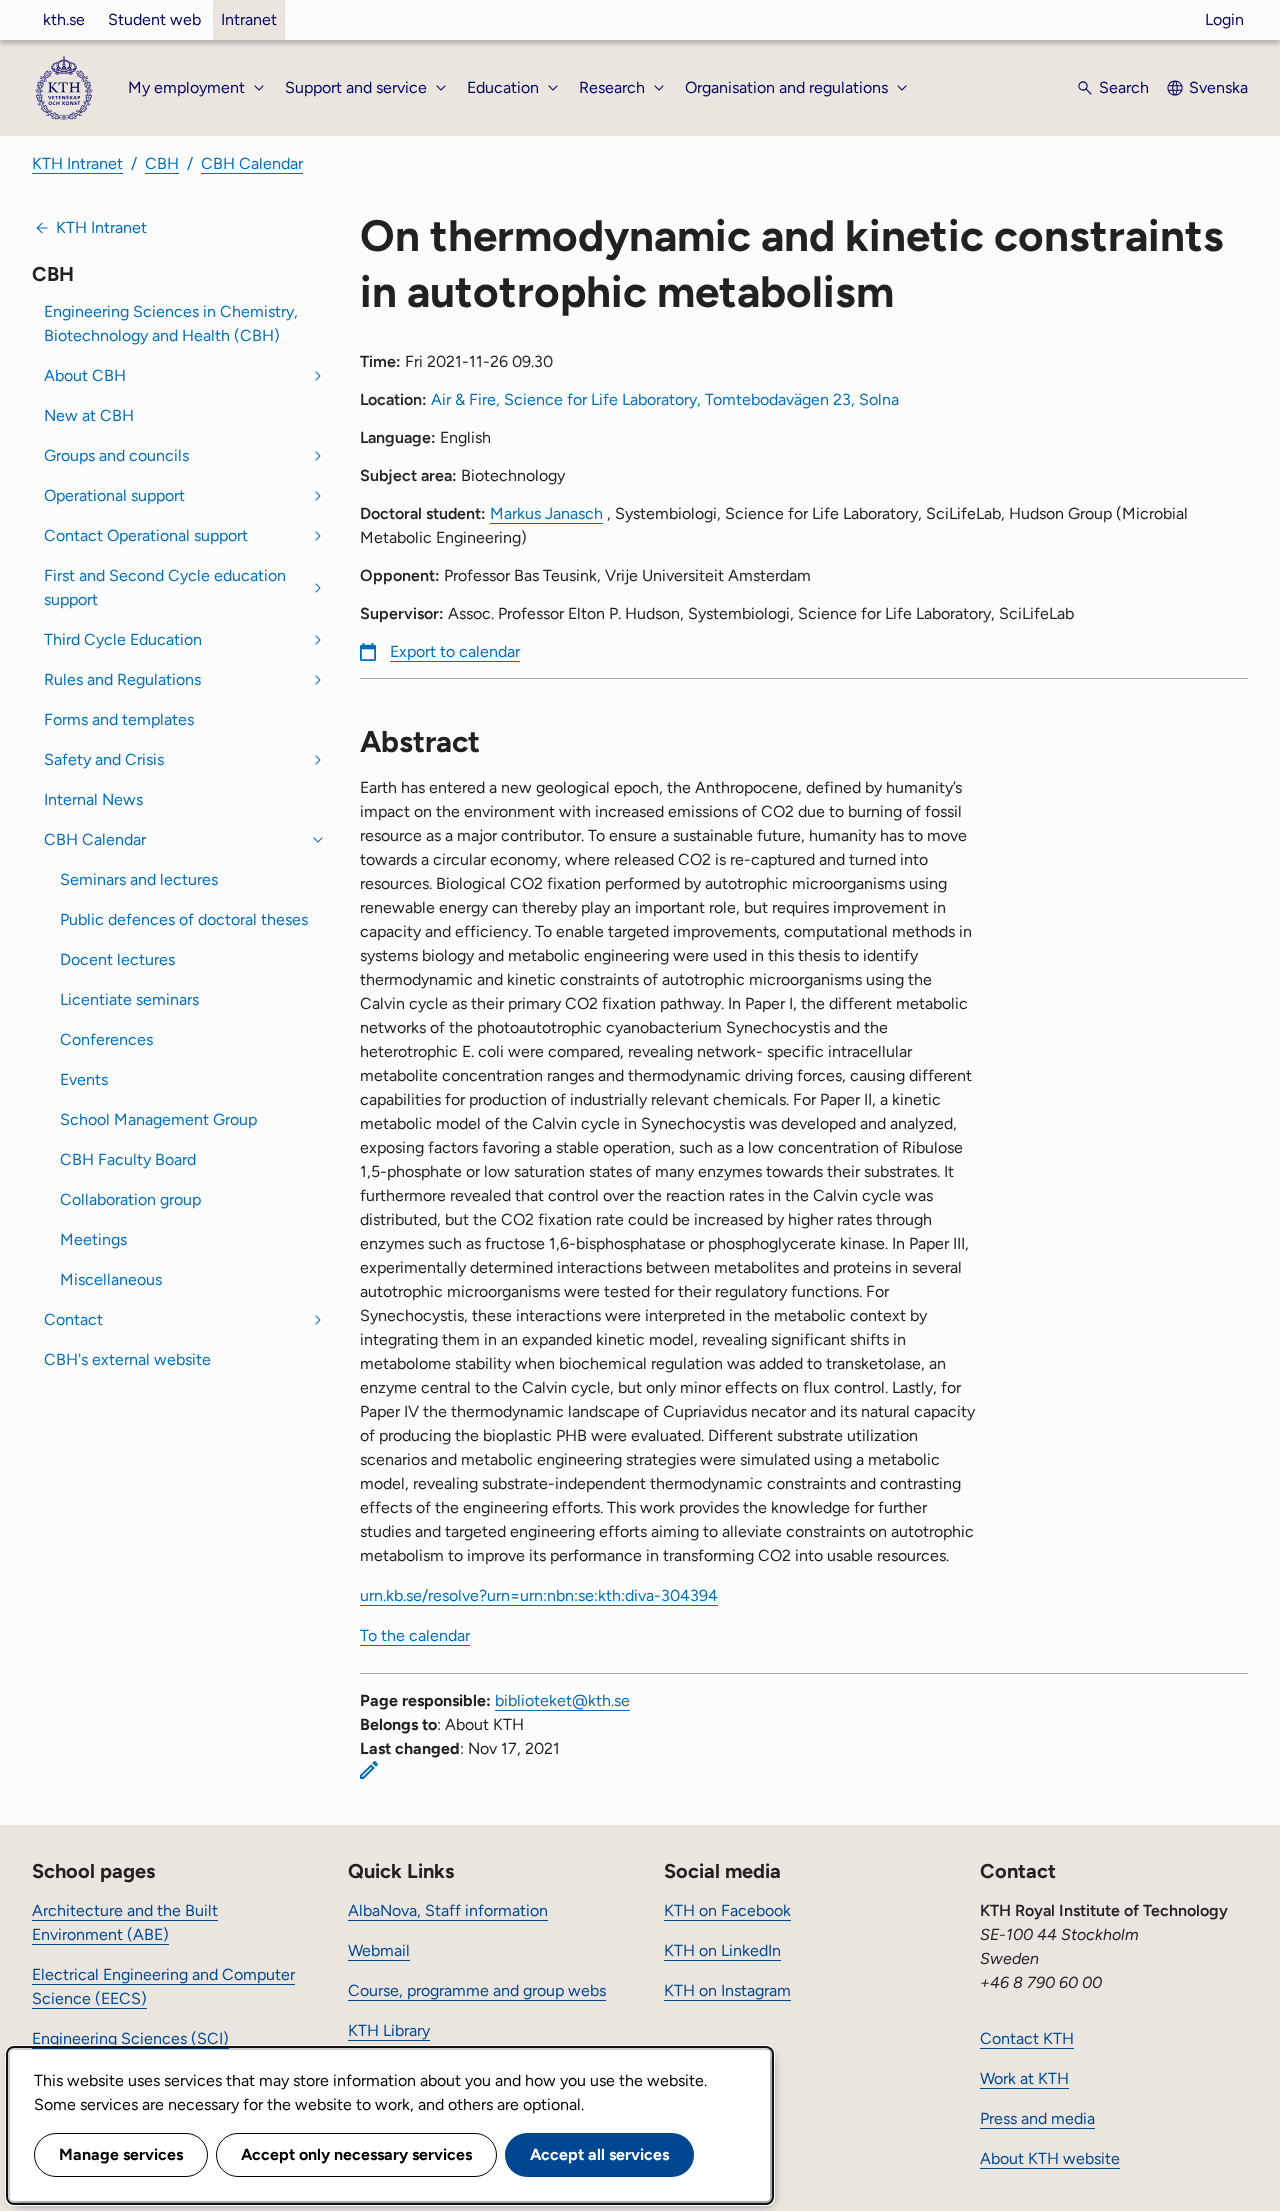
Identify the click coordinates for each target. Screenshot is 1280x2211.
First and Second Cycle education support (165, 587)
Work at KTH (1024, 2078)
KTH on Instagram (727, 1990)
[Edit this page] (369, 1770)
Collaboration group (130, 1199)
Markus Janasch (546, 513)
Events (84, 1079)
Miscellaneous (111, 1279)
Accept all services (599, 2154)
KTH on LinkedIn (722, 1950)
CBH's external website (127, 1359)
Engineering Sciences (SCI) (130, 2038)
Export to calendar (455, 651)
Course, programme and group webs (477, 1990)
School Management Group (158, 1119)
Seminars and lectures (139, 879)
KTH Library (389, 2030)
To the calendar (415, 1635)
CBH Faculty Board (128, 1159)
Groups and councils (116, 455)
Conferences (106, 1039)
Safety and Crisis (104, 759)
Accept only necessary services (356, 2154)
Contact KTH (1027, 2038)
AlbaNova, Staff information (448, 1910)
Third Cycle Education (123, 639)
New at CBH (89, 415)
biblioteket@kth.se (562, 1700)
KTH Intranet (77, 163)
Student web (154, 19)
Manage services (121, 2154)
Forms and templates (119, 719)
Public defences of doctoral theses (184, 919)
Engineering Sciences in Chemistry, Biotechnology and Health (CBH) (171, 323)
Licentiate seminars (129, 999)
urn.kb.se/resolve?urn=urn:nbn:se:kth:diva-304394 (539, 1595)
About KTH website (1050, 2158)
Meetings (93, 1239)
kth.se (64, 19)
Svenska (1218, 87)
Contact (73, 1319)
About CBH (85, 375)
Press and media (1037, 2118)
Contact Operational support (146, 535)
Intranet (249, 19)
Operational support (114, 495)
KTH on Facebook (727, 1910)
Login (1224, 19)
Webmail (379, 1950)
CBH (162, 163)
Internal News (93, 799)
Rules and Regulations (122, 679)
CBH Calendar (252, 163)
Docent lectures (117, 959)
